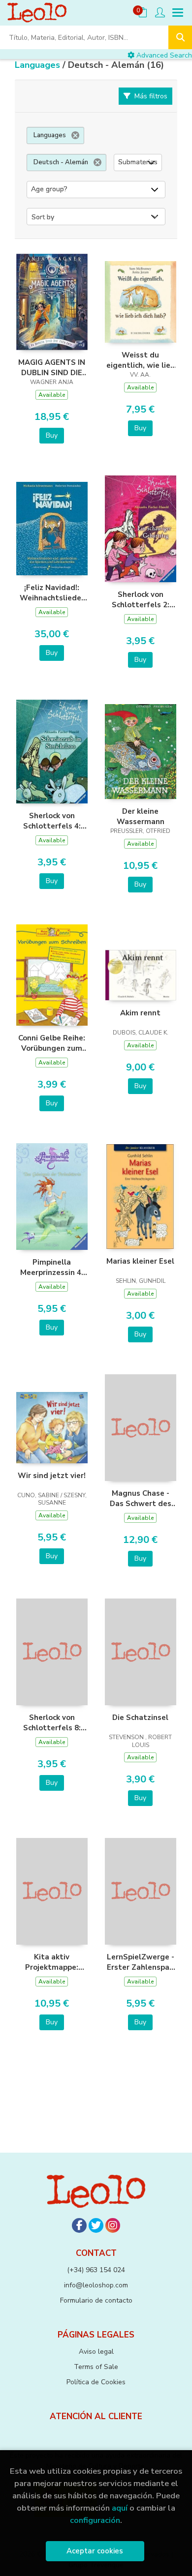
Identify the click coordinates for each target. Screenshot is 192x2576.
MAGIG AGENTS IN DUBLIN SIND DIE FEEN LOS (52, 367)
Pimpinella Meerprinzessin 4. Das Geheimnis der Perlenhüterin (52, 1267)
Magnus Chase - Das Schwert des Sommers (141, 1498)
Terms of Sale (96, 2367)
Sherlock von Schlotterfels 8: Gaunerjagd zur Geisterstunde (52, 1722)
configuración (95, 2520)
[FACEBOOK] (79, 2225)
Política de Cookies (96, 2382)
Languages (39, 65)
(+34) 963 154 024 (96, 2270)
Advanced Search (163, 55)
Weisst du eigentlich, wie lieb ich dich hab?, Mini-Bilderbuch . (141, 360)
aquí (120, 2508)
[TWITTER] (96, 2225)
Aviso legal (96, 2352)
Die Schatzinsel (140, 1717)
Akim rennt (140, 1013)
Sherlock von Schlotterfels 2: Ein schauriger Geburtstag (141, 599)
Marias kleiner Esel (140, 1261)
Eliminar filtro (75, 135)
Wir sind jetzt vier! (52, 1476)
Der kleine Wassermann (141, 816)
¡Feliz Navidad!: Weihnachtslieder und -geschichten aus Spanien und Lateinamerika (52, 592)
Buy (52, 435)
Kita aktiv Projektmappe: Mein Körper (52, 1962)
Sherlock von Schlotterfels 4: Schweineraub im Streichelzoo (52, 821)
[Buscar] (180, 37)
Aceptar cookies (95, 2551)
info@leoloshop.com (96, 2285)
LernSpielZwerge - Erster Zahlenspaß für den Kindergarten (141, 1962)
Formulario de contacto (96, 2300)
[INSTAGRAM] (113, 2225)
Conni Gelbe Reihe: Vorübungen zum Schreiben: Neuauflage (52, 1043)
